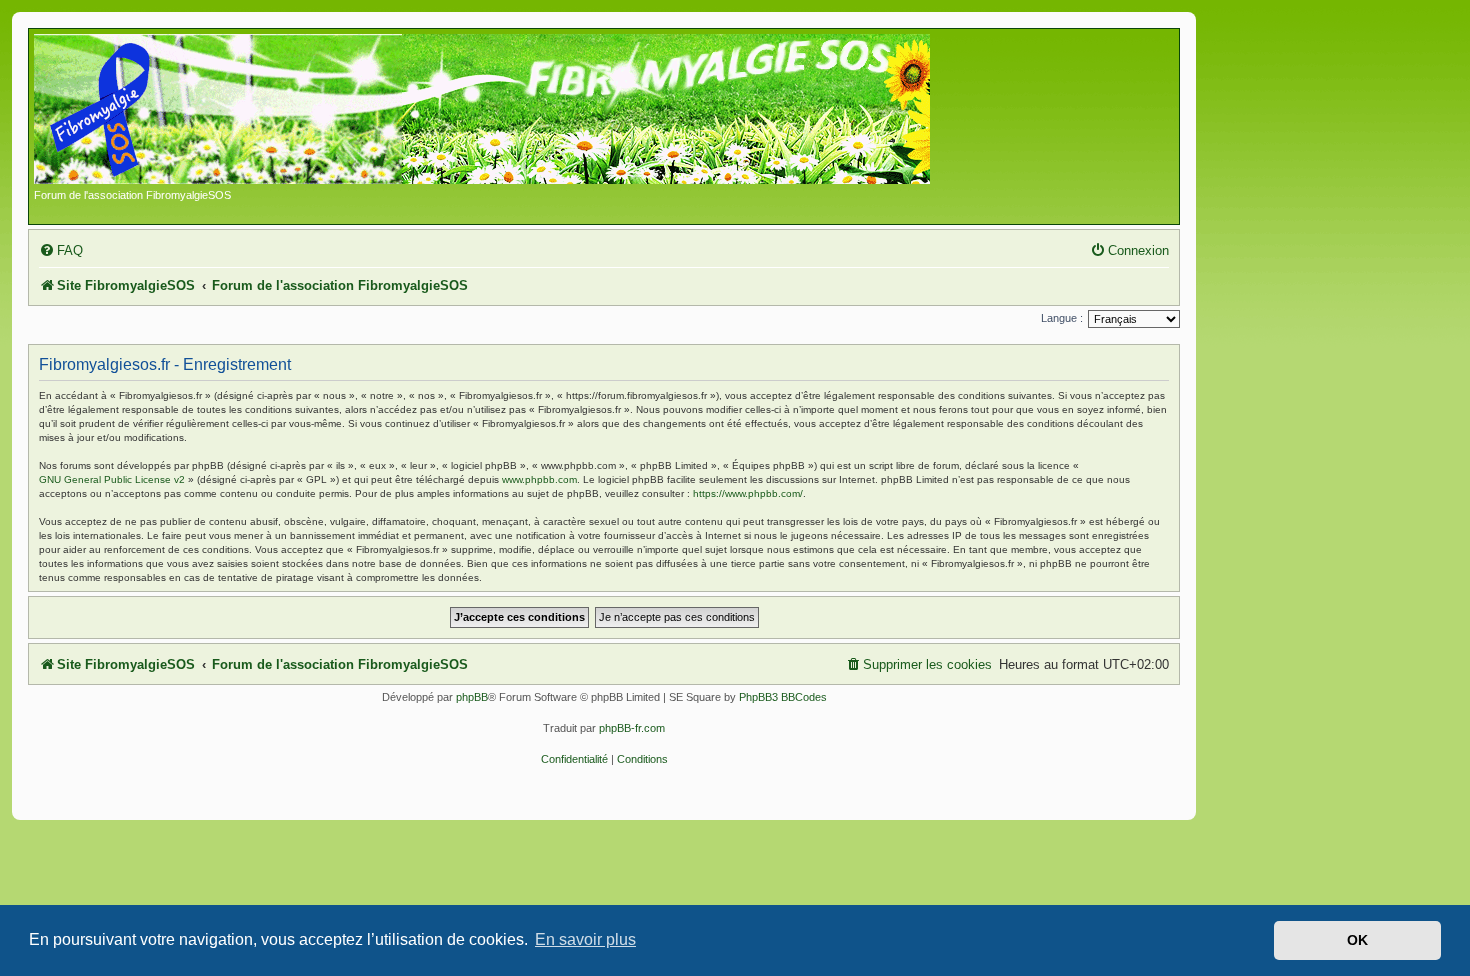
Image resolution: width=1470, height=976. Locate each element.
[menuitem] (61, 250)
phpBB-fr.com (632, 728)
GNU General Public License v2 (112, 479)
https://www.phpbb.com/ (748, 493)
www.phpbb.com (539, 479)
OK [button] (1357, 940)
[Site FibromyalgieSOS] (513, 111)
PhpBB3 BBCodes (783, 697)
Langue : (1062, 318)
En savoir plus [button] (585, 939)
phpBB (472, 697)
